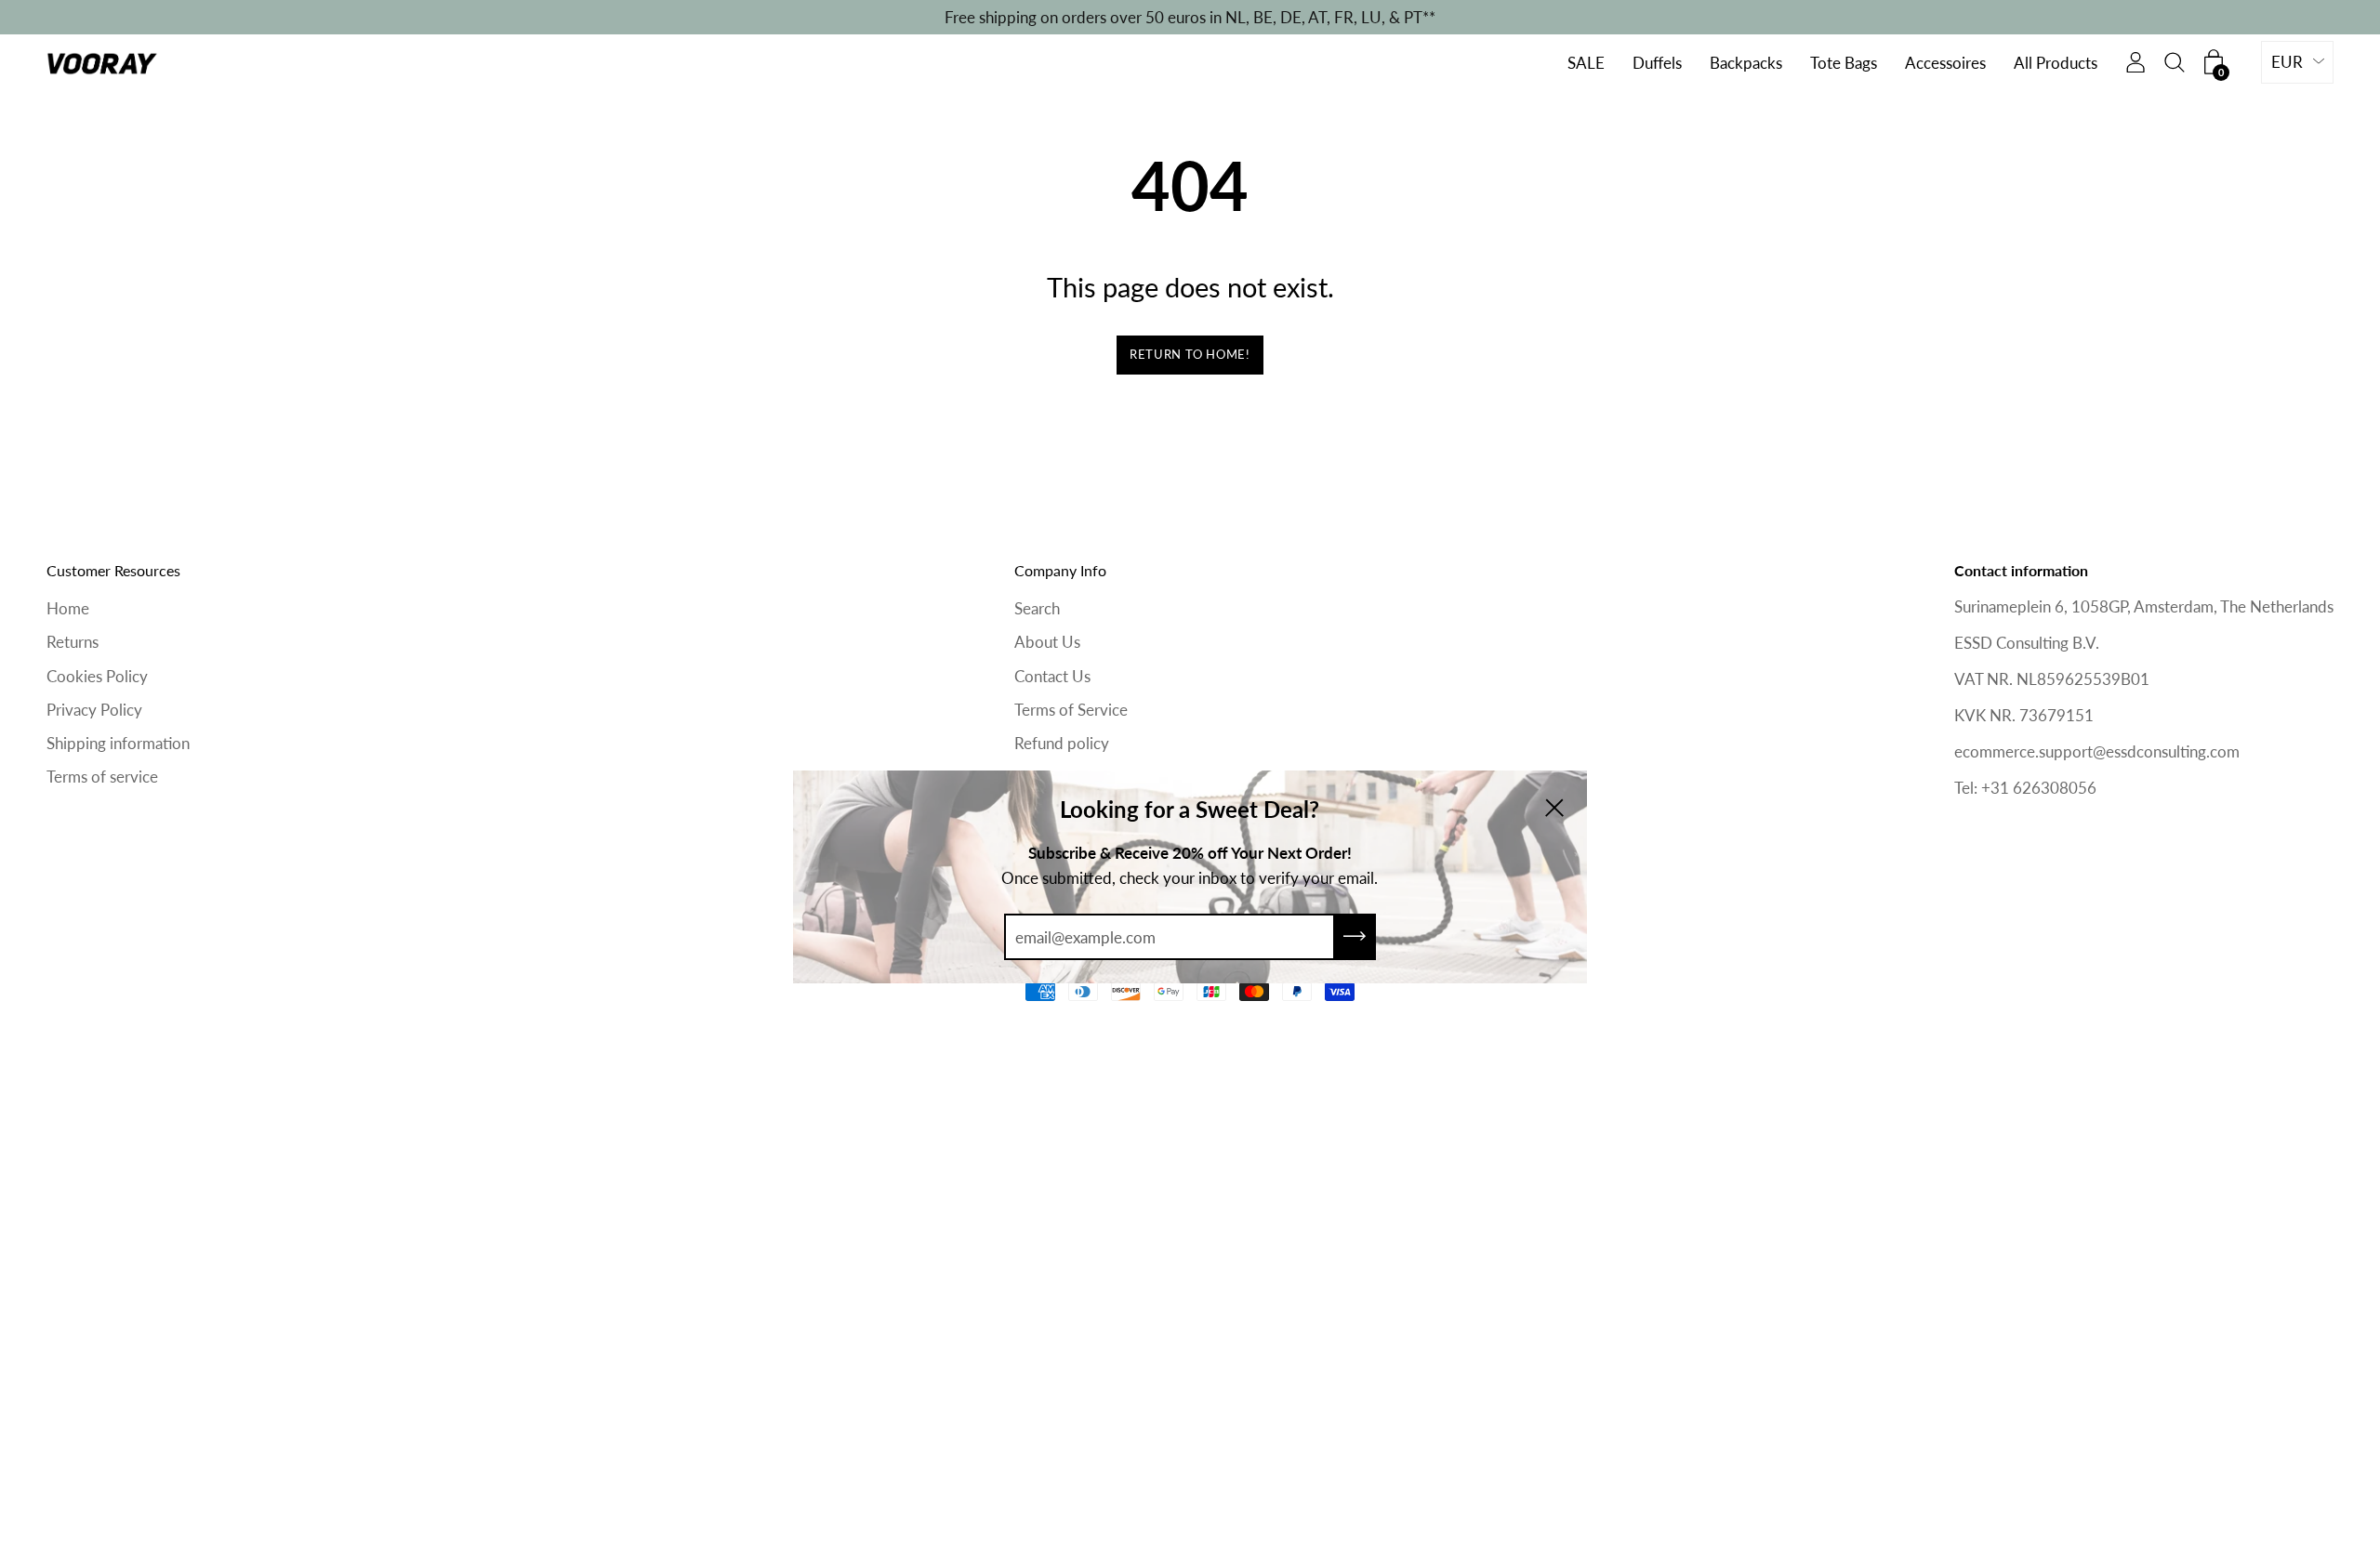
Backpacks (1746, 64)
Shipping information (118, 743)
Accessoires (1945, 64)
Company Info (1060, 570)
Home (68, 608)
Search (1037, 608)
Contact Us (1052, 676)
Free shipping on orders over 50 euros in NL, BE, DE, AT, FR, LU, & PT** (1190, 17)
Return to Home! (1190, 354)
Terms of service (102, 777)
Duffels (1657, 64)
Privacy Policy (94, 710)
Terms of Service (1071, 710)
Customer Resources (113, 570)
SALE (1586, 64)
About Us (1047, 642)
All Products (2056, 64)
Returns (73, 642)
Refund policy (1062, 743)
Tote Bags (1844, 64)
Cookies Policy (97, 676)
